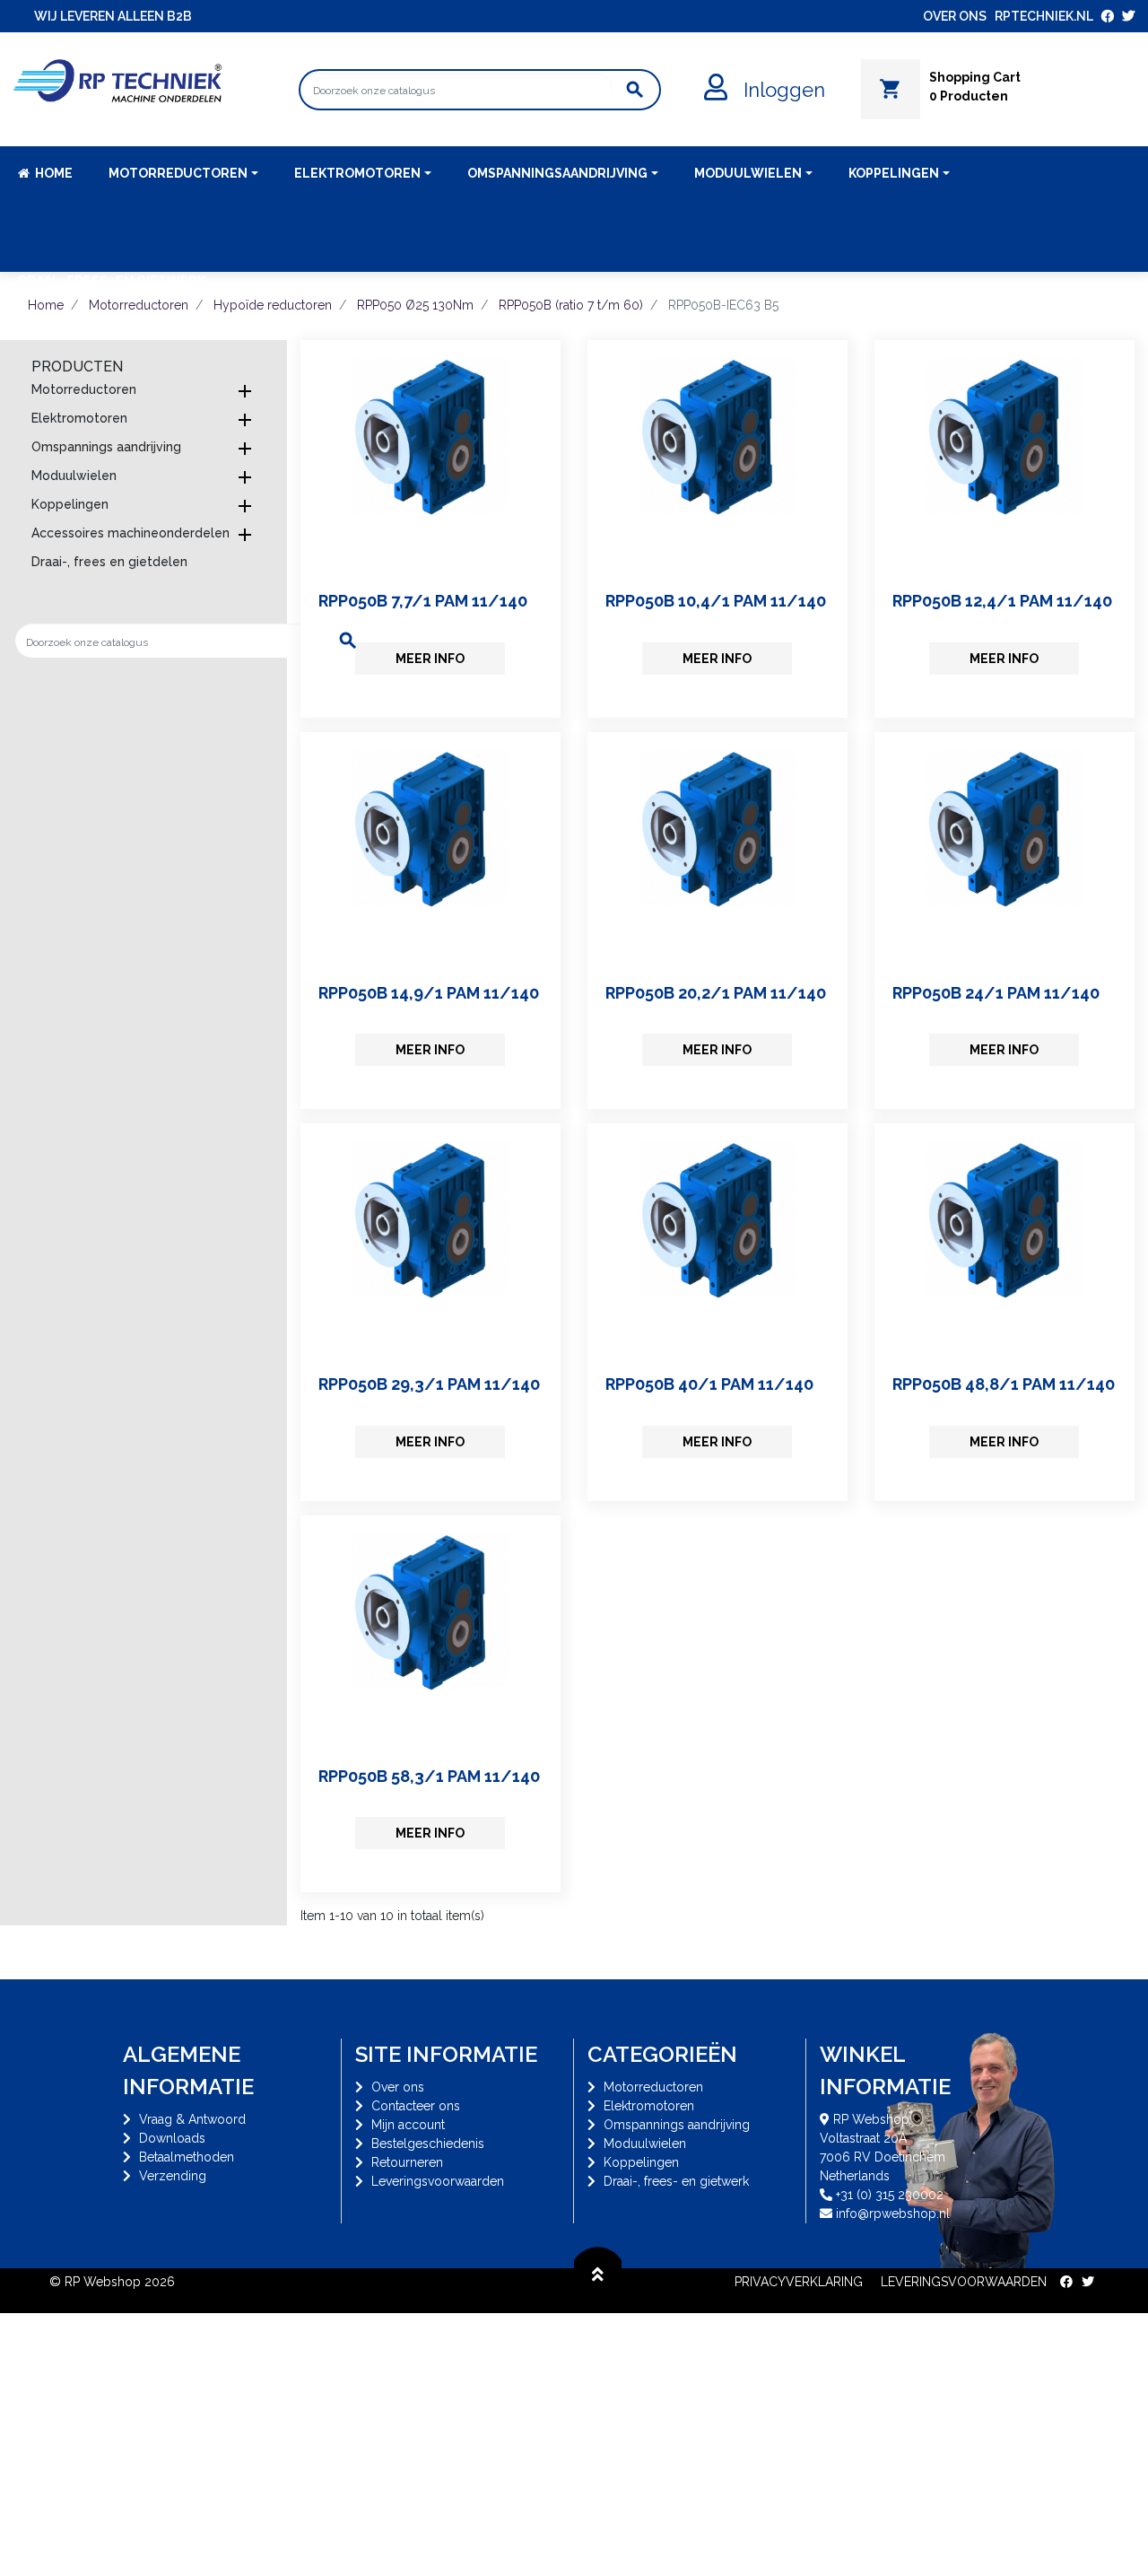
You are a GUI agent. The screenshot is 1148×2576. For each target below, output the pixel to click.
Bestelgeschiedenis (428, 2144)
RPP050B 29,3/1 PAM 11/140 (429, 1384)
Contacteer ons (416, 2106)
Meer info (430, 659)
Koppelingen (70, 504)
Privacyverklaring (799, 2282)
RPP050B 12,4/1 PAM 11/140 (1002, 601)
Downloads (172, 2138)
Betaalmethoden (187, 2157)
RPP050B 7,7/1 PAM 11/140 (423, 601)
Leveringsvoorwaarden (438, 2181)
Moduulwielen (74, 476)
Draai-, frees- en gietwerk (676, 2181)
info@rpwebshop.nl (893, 2214)
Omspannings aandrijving (106, 447)
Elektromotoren (79, 418)
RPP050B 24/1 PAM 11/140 (996, 993)
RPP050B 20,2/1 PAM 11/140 (716, 993)
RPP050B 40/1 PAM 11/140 (709, 1384)
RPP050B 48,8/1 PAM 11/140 (1004, 1384)
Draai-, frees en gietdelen (109, 562)
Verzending (173, 2176)
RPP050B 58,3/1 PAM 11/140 (429, 1776)
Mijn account (408, 2125)
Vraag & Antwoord (192, 2119)
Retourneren (407, 2162)
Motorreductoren (84, 389)
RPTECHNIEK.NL (1044, 16)
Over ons (398, 2087)
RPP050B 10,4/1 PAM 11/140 (716, 601)
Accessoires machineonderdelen (130, 533)
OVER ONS (955, 16)
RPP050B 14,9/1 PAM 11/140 (429, 993)
